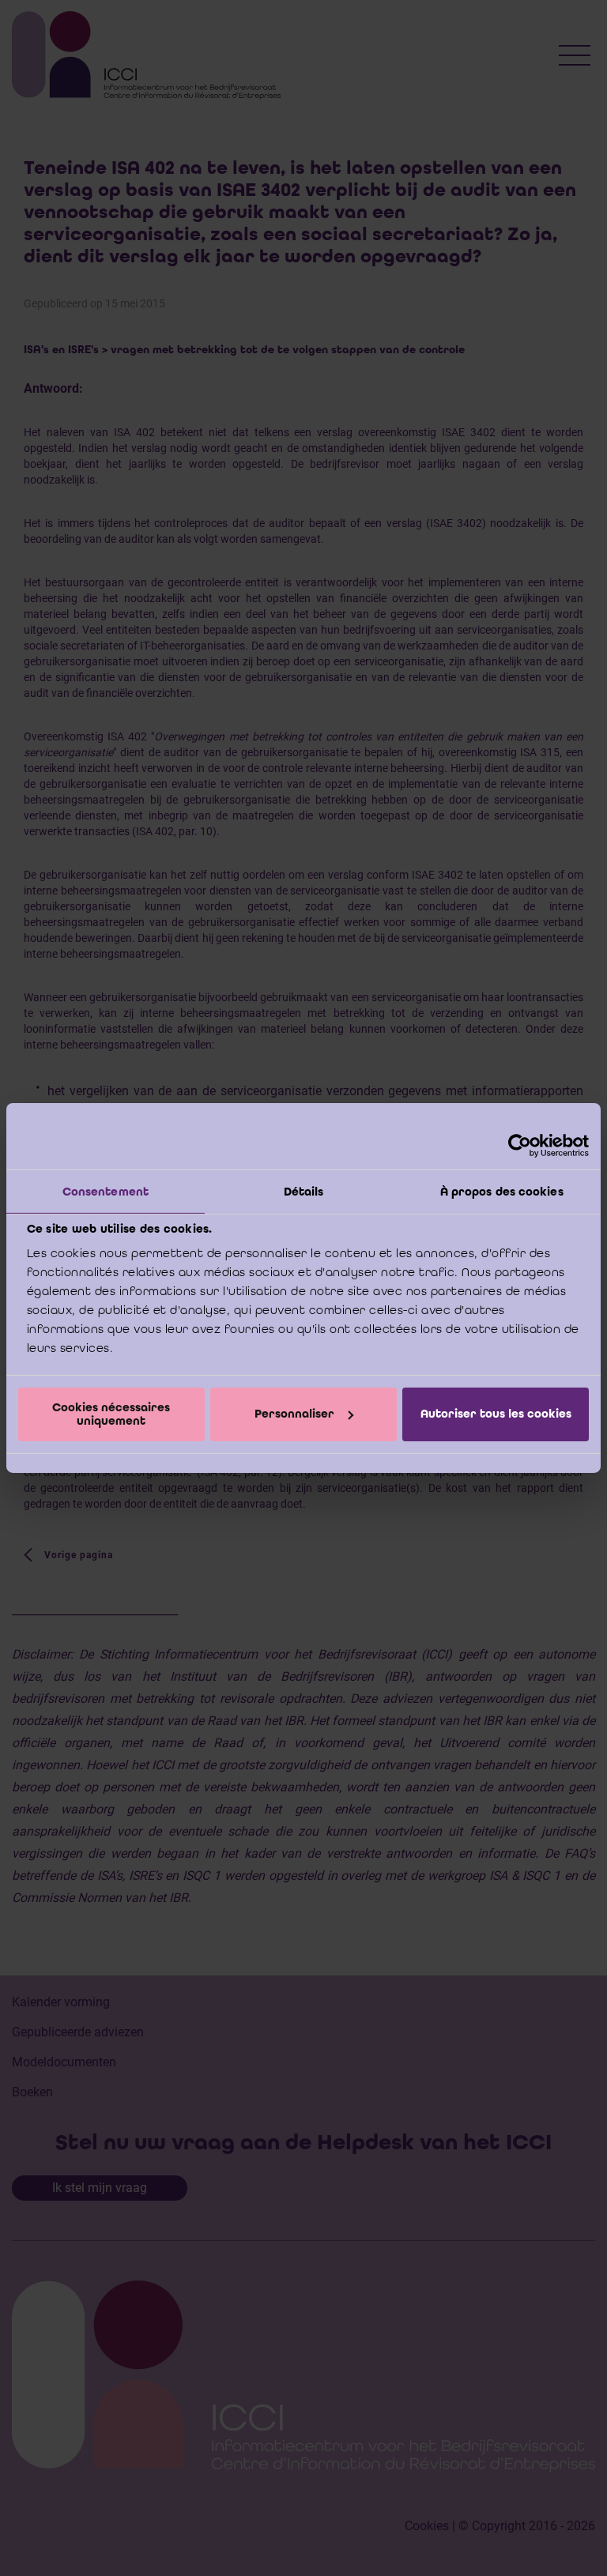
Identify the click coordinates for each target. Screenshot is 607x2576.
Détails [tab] (304, 1192)
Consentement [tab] (106, 1192)
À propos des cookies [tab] (502, 1192)
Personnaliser (294, 1414)
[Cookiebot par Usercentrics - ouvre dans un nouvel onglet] (520, 1146)
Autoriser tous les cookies (496, 1414)
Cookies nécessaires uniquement (111, 1414)
